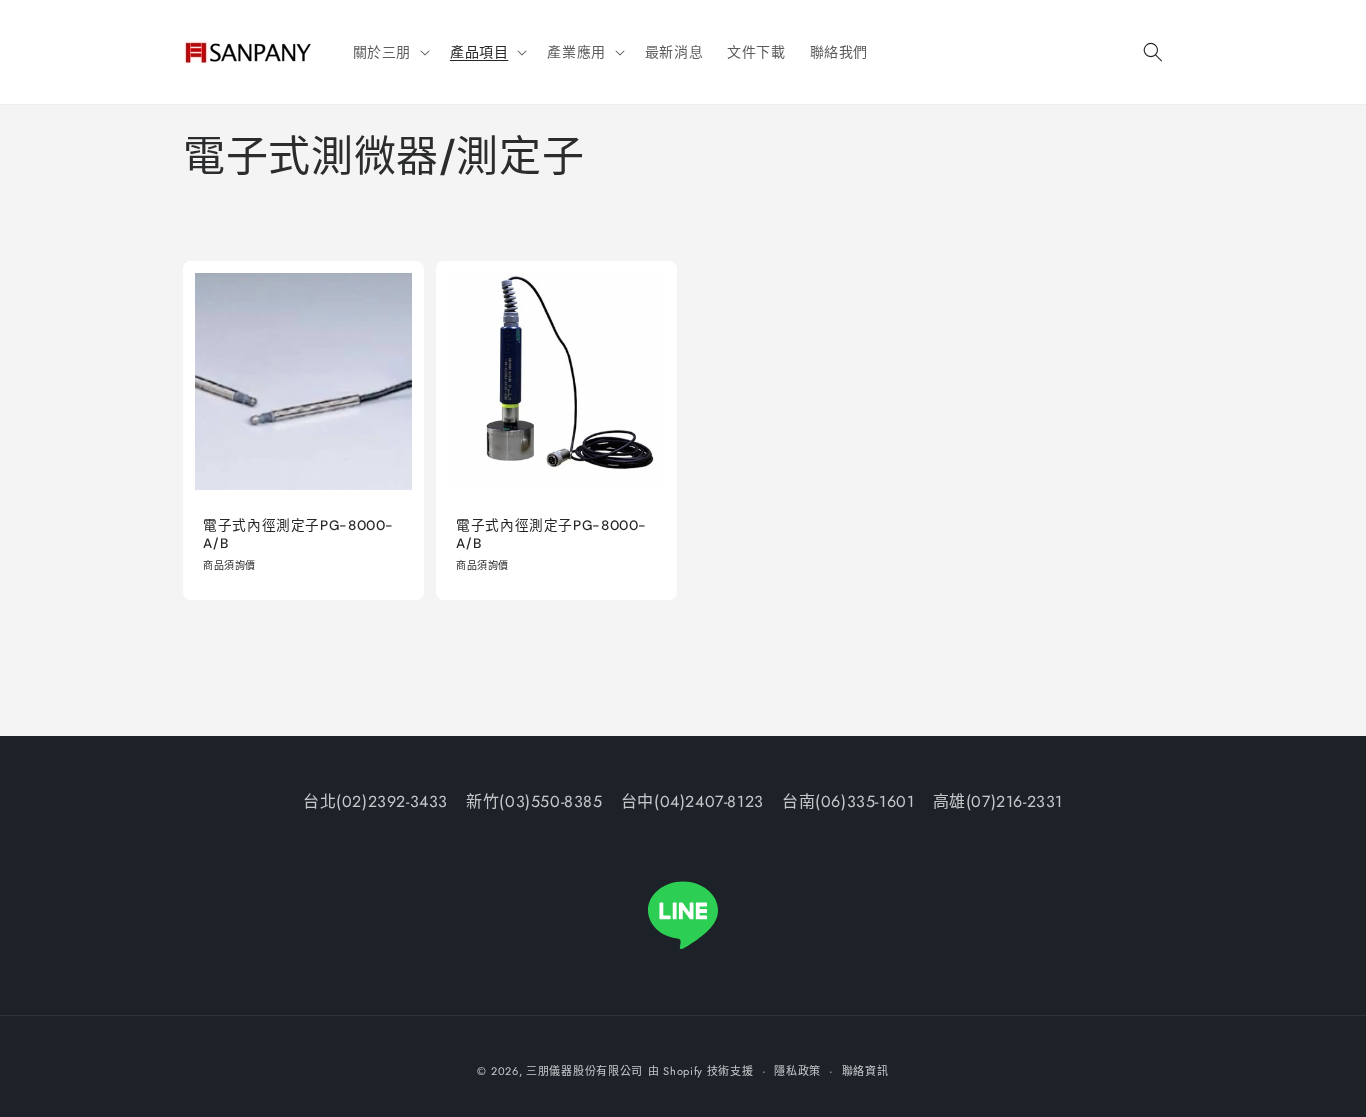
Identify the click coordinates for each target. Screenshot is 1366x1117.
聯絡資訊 (865, 1071)
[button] (389, 52)
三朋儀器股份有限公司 (584, 1071)
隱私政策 (797, 1071)
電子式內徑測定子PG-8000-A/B (298, 534)
